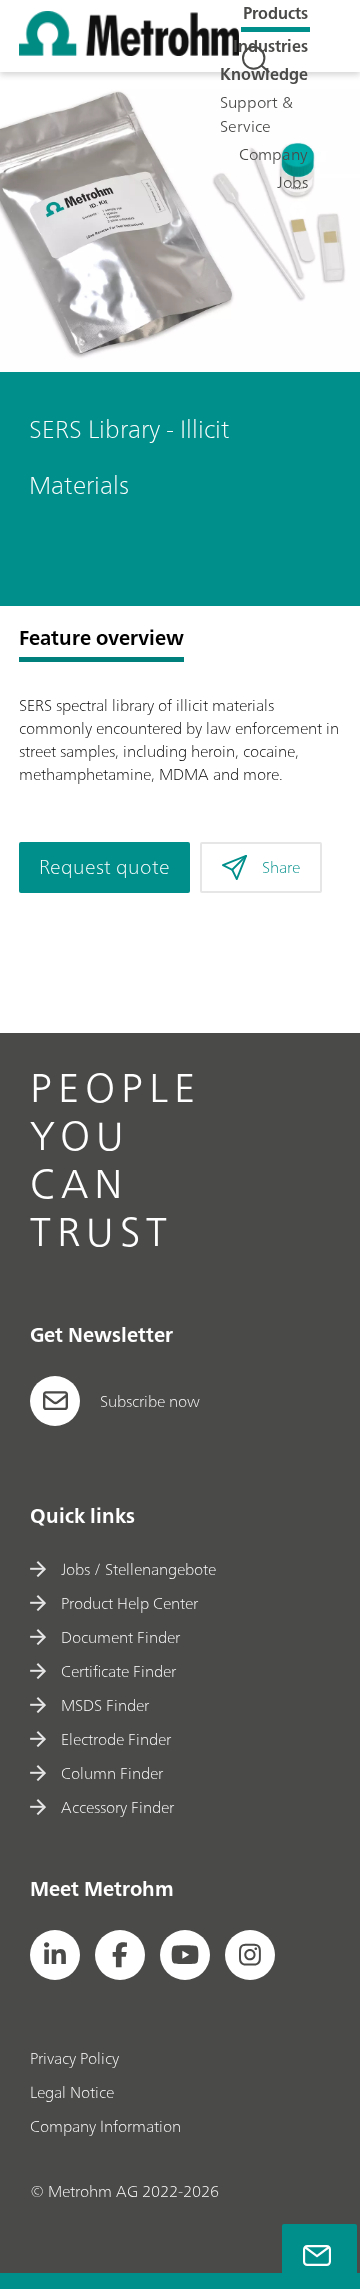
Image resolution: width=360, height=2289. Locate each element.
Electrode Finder (116, 1739)
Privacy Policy (74, 2058)
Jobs (292, 182)
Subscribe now (150, 1401)
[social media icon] (55, 1955)
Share (281, 867)
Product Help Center (129, 1603)
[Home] (129, 50)
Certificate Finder (118, 1671)
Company (273, 154)
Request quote (104, 866)
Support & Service (256, 114)
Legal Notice (72, 2092)
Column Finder (112, 1773)
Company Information (105, 2126)
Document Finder (120, 1637)
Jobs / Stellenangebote (138, 1569)
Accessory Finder (117, 1807)
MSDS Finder (105, 1705)
